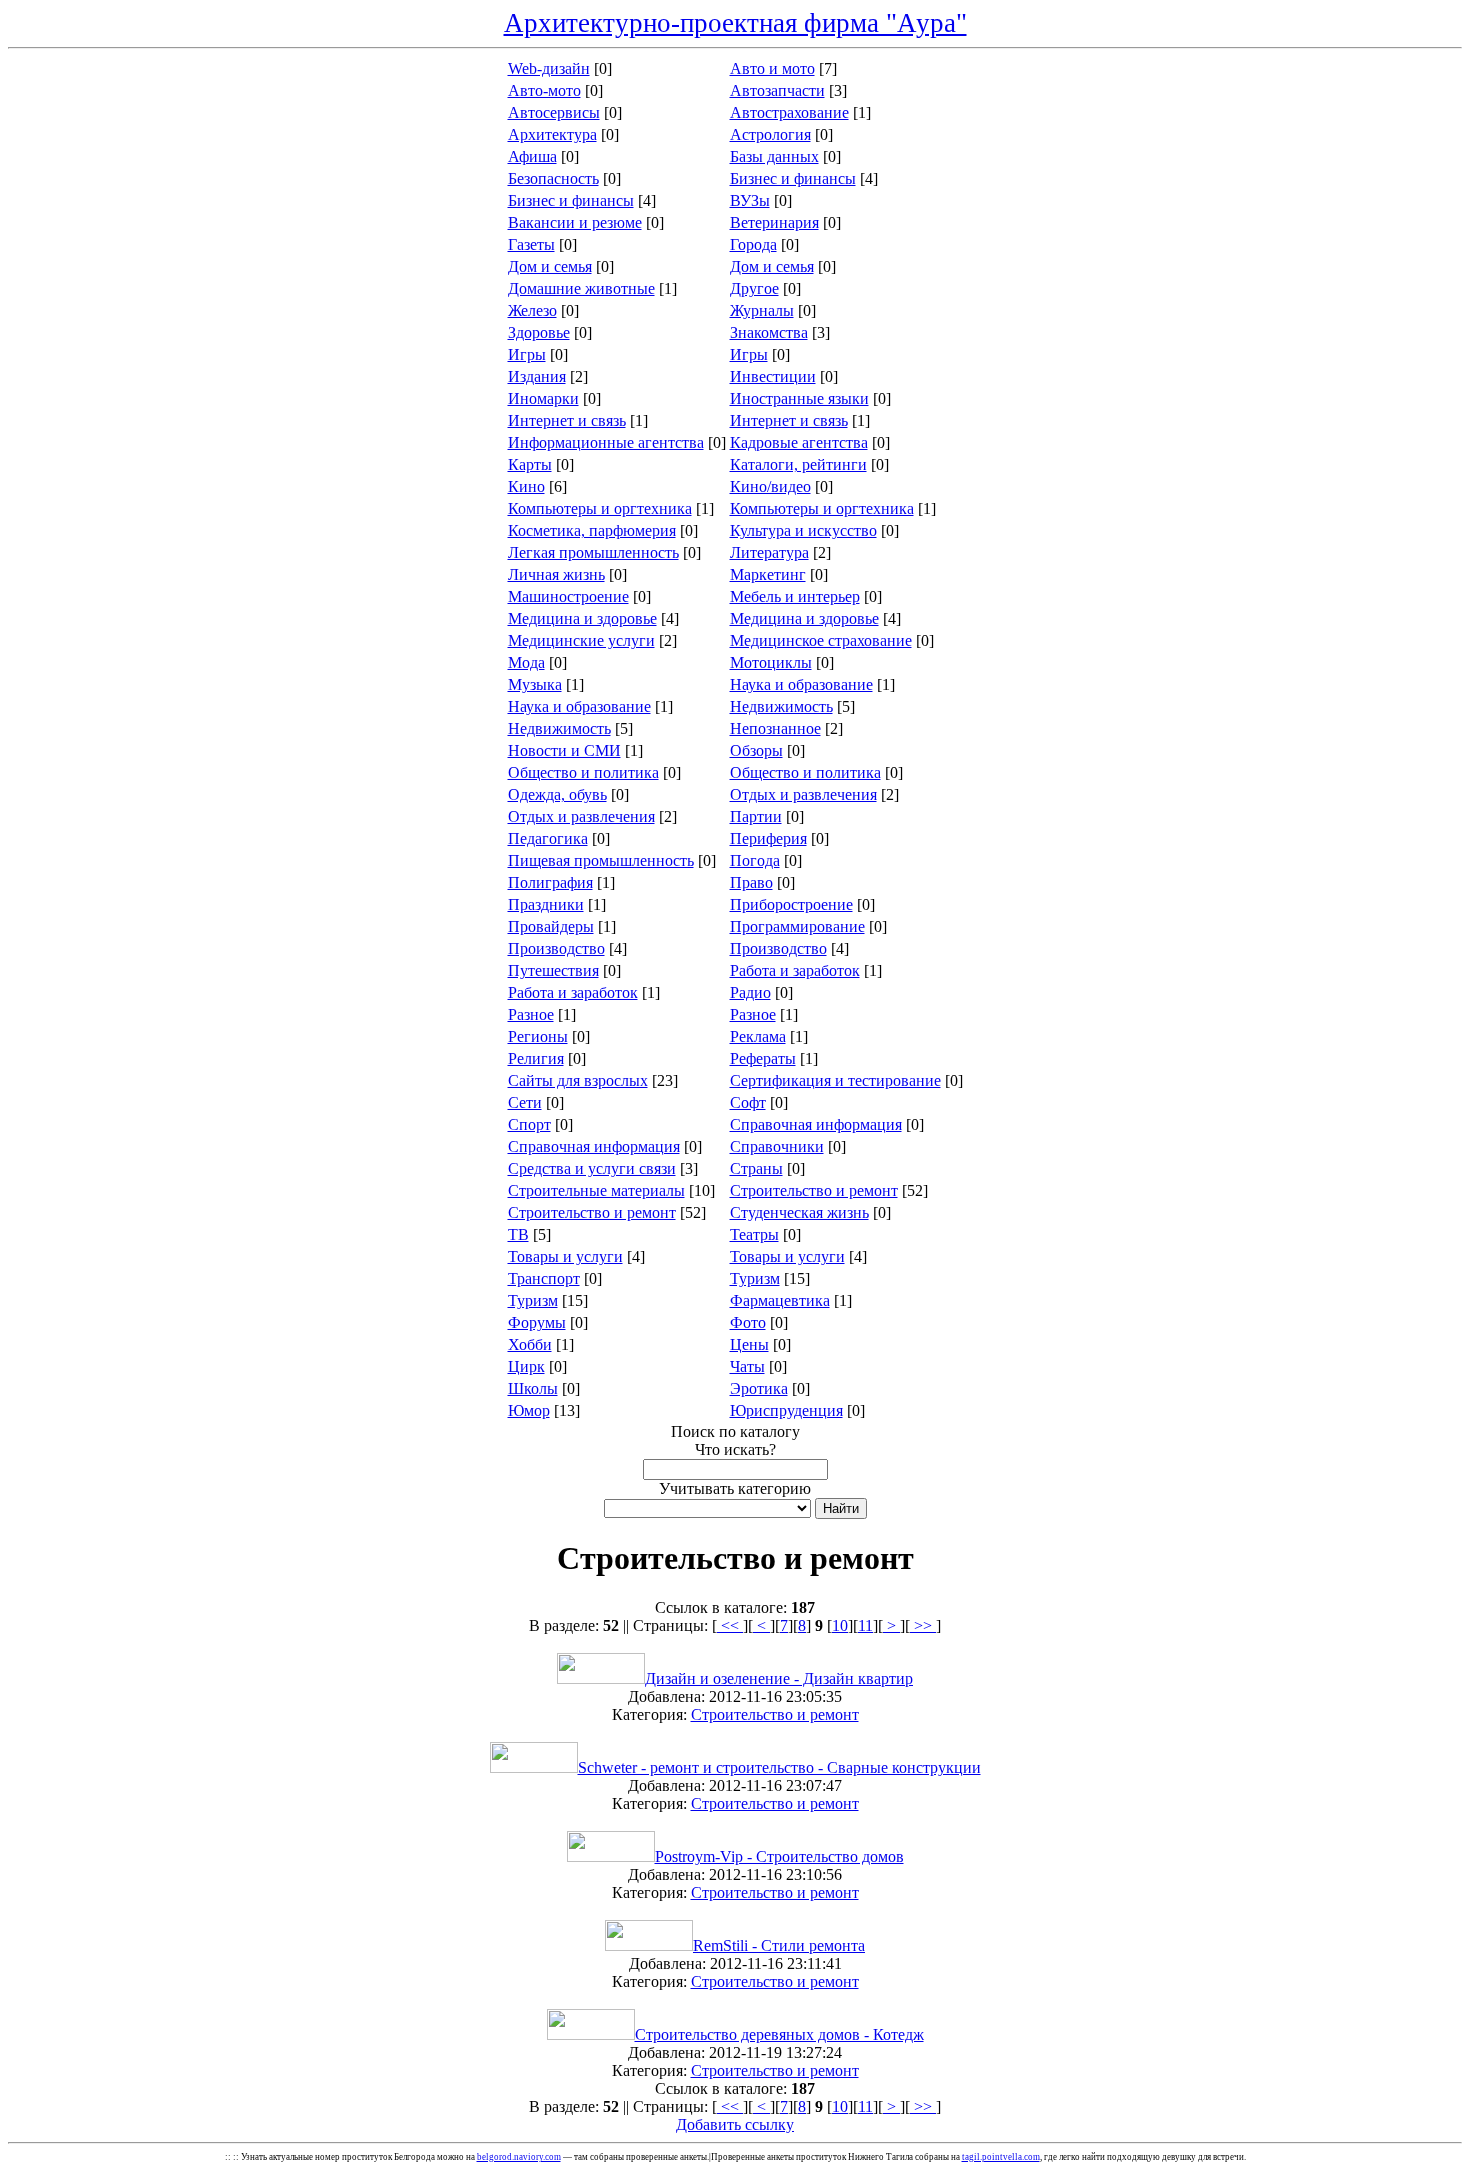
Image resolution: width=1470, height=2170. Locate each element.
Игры (527, 354)
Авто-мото (544, 90)
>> (923, 1625)
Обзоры (756, 750)
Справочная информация (816, 1124)
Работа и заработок (795, 970)
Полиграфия (550, 882)
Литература (769, 552)
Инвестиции (773, 376)
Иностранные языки (799, 398)
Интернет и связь (567, 420)
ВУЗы (750, 200)
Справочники (777, 1146)
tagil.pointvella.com (1001, 2157)
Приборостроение (791, 904)
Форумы (537, 1322)
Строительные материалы (596, 1190)
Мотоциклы (771, 662)
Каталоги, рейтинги (798, 464)
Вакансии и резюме (575, 222)
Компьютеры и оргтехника (600, 508)
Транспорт (544, 1278)
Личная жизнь (556, 574)
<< (730, 1625)
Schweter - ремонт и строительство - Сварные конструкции (779, 1767)
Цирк (526, 1366)
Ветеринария (774, 222)
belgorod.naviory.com (519, 2157)
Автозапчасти (777, 90)
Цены (749, 1344)
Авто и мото (772, 68)
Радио (750, 992)
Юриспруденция (786, 1410)
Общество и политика (583, 772)
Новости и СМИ (564, 750)
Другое (754, 288)
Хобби (530, 1344)
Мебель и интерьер (795, 596)
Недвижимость (781, 706)
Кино (526, 486)
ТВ (518, 1234)
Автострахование (789, 112)
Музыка (535, 684)
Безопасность (553, 178)
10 (840, 1625)
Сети (525, 1102)
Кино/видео (770, 486)
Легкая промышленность (593, 552)
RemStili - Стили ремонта (779, 1945)
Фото (748, 1322)
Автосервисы (554, 112)
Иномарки (543, 398)
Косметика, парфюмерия (592, 530)
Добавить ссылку (735, 2124)
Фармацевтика (780, 1300)
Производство (556, 948)
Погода (755, 860)
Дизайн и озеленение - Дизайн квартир (779, 1678)
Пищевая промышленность (601, 860)
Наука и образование (801, 684)
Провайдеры (551, 926)
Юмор (529, 1410)
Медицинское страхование (821, 640)
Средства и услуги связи (592, 1168)
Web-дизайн (549, 68)
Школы (533, 1388)
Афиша (532, 156)
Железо (532, 310)
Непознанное (775, 728)
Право (751, 882)
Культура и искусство (803, 530)
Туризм (755, 1278)
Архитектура (552, 134)
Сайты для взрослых (578, 1080)
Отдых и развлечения (803, 794)
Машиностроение (568, 596)
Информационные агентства (606, 442)
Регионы (538, 1036)
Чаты (747, 1366)
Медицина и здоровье (582, 618)
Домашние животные (581, 288)
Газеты (531, 244)
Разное (531, 1014)
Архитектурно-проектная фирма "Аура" (735, 23)
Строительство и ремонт (814, 1190)
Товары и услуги (565, 1256)
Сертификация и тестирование (835, 1080)
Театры (754, 1234)
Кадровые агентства (799, 442)
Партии (756, 816)
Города (753, 244)
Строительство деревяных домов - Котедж (779, 2034)
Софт (748, 1102)
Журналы (762, 310)
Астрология (770, 134)
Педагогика (548, 838)
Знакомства (769, 332)
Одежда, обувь (557, 794)
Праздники (546, 904)
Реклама (758, 1036)
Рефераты (763, 1058)
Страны (756, 1168)
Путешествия (553, 970)
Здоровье (539, 332)
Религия (536, 1058)
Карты (530, 464)
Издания (537, 376)
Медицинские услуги (581, 640)
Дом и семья (550, 266)
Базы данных (774, 156)
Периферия (768, 838)
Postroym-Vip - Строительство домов (779, 1856)
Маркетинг (768, 574)
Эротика (759, 1388)
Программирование (797, 926)
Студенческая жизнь (799, 1212)
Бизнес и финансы (793, 178)
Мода (526, 662)
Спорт (529, 1124)
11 (865, 1625)
